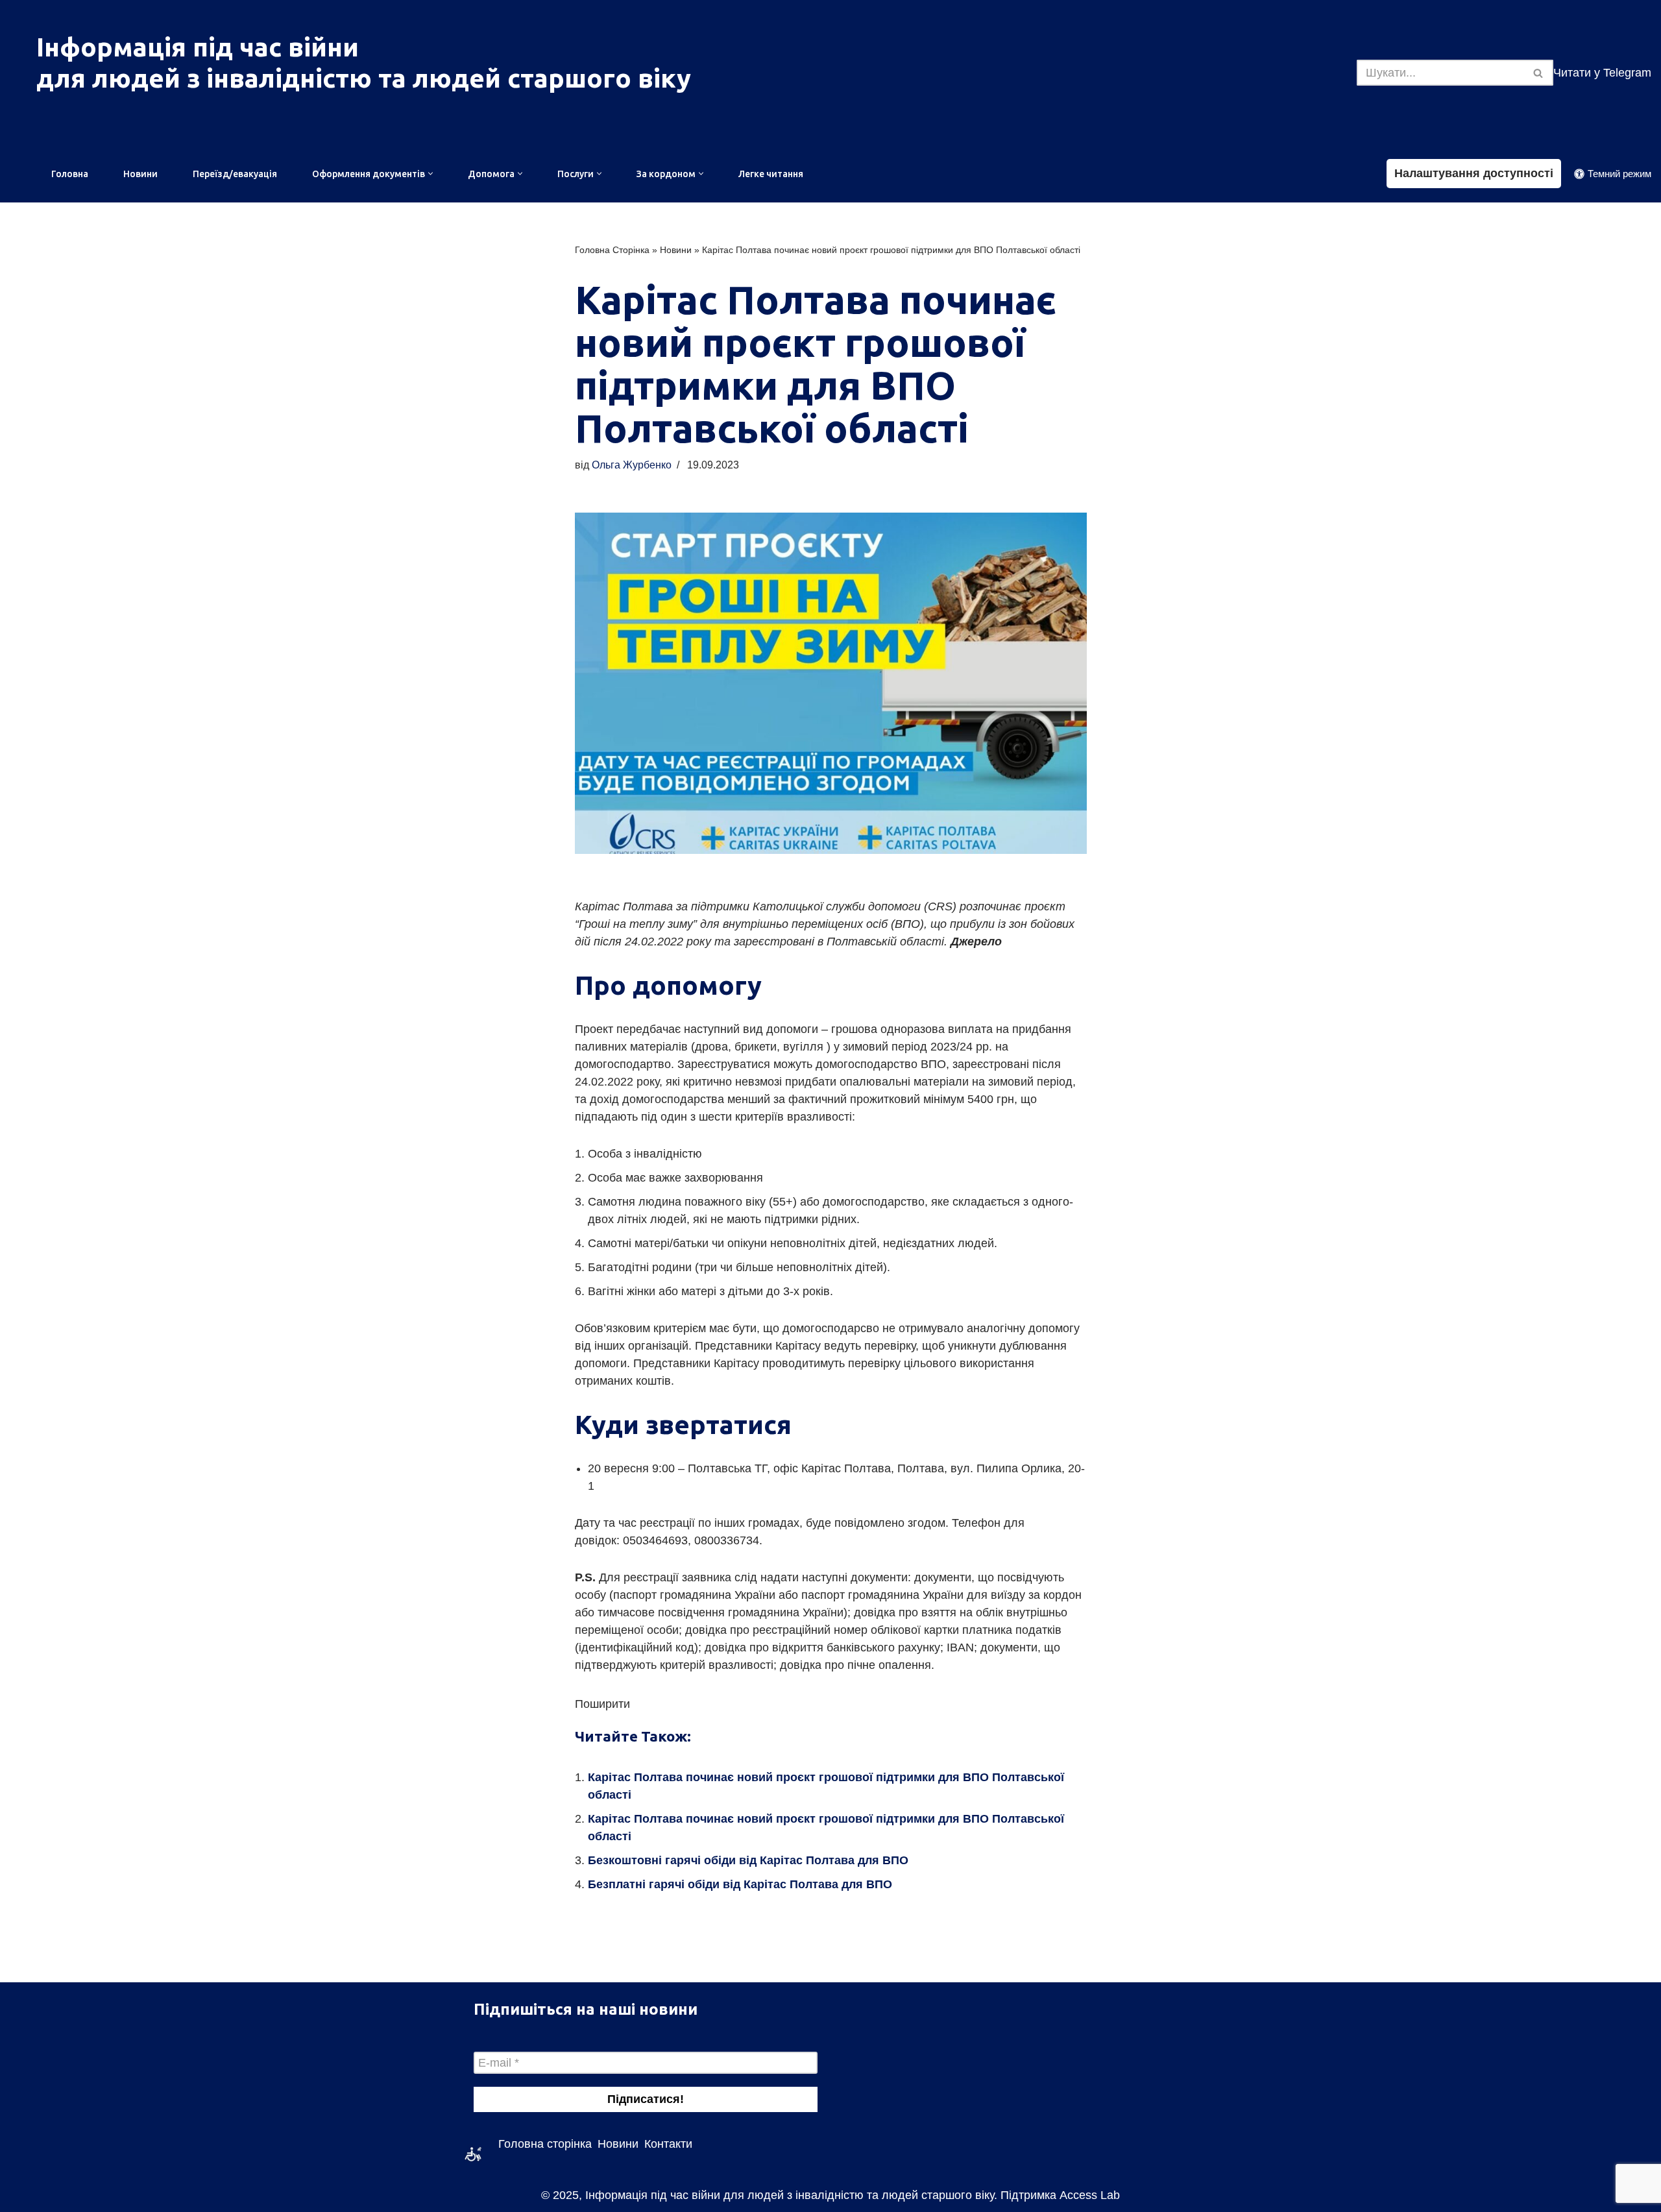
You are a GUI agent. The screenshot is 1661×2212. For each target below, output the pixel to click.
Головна (70, 174)
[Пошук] (1539, 73)
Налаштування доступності (1474, 173)
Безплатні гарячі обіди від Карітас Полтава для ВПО (740, 1884)
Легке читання (771, 174)
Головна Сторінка (612, 250)
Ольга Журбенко (632, 465)
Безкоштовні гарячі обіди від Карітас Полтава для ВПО (748, 1860)
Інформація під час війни (198, 47)
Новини (140, 174)
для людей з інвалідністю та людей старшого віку (364, 78)
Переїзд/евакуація (235, 174)
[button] (430, 174)
